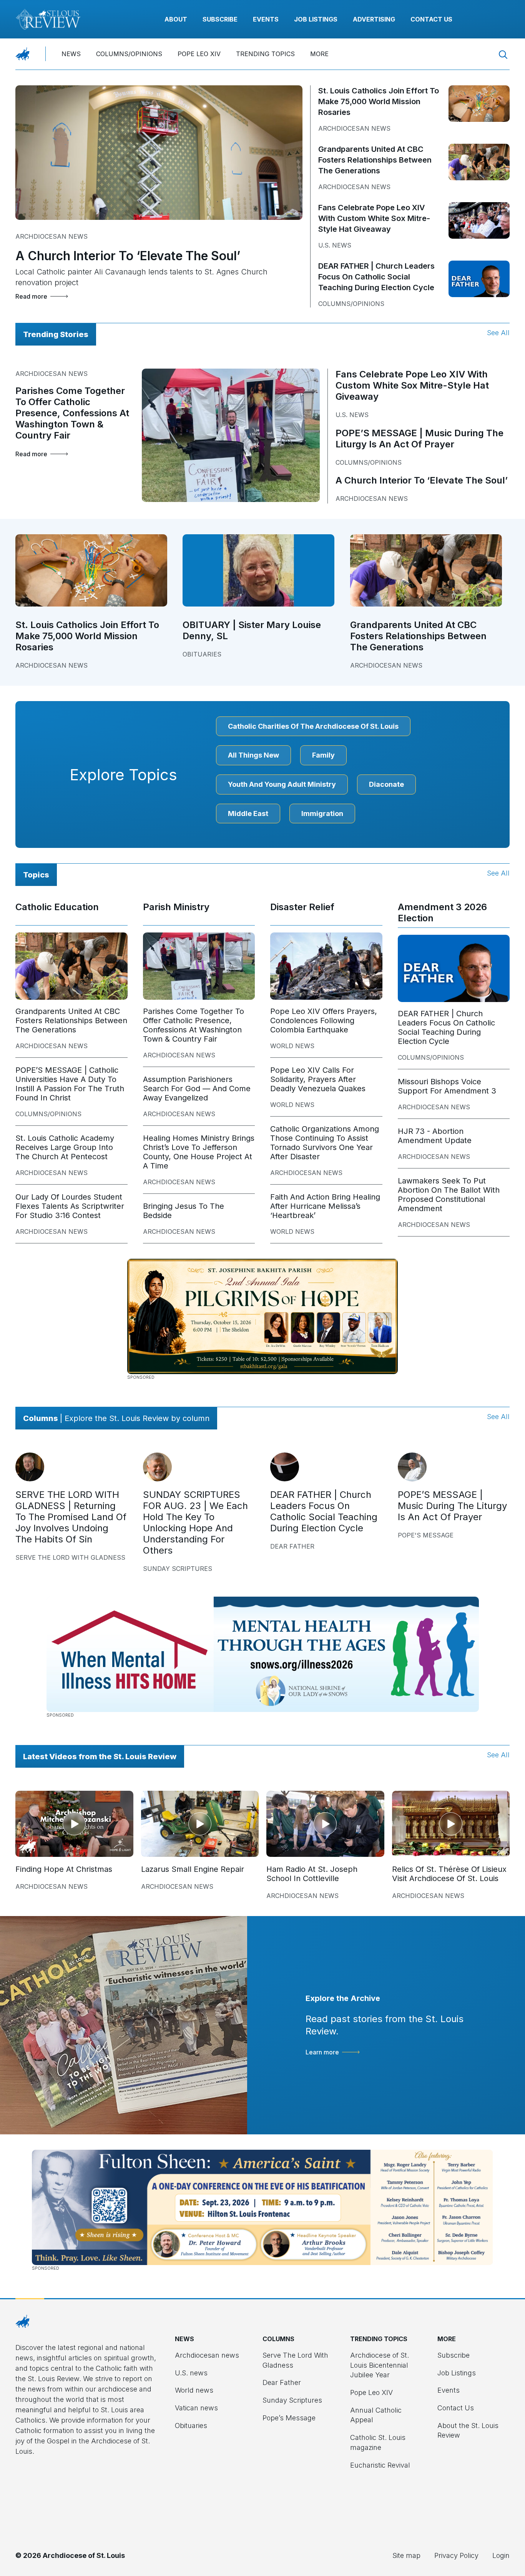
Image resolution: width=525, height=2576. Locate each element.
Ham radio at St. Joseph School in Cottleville (312, 1874)
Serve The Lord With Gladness (70, 1557)
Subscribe (220, 19)
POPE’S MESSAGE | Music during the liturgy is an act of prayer (420, 439)
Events (266, 19)
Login (501, 2555)
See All (498, 333)
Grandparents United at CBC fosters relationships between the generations (375, 160)
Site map (406, 2555)
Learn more (322, 2052)
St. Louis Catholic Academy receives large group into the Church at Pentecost (65, 1147)
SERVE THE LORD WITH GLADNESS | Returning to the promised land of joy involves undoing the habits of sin (71, 1517)
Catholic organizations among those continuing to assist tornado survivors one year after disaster (325, 1143)
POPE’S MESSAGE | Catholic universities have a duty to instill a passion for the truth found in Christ (70, 1084)
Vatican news (196, 2408)
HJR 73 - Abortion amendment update (435, 1136)
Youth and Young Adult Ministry (282, 784)
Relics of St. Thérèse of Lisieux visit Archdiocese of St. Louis (449, 1874)
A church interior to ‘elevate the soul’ (128, 256)
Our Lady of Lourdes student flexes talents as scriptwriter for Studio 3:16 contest (70, 1206)
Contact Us (431, 19)
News (71, 54)
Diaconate (386, 784)
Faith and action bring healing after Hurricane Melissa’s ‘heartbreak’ (325, 1206)
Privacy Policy (456, 2555)
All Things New (253, 755)
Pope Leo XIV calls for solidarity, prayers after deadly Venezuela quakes (318, 1079)
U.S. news (335, 245)
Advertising (374, 19)
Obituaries (202, 654)
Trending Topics (265, 54)
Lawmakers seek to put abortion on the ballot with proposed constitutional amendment (449, 1195)
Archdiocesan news (52, 236)
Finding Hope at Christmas (64, 1869)
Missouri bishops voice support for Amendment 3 (447, 1086)
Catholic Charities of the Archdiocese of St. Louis (313, 726)
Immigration (322, 814)
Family (323, 755)
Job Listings (316, 19)
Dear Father (292, 1546)
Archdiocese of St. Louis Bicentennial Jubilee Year (380, 2365)
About (176, 19)
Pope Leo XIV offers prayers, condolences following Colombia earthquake (324, 1020)
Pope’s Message (289, 2418)
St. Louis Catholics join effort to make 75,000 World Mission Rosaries (379, 101)
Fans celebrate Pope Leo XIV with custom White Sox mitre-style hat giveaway (374, 218)
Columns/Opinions (129, 54)
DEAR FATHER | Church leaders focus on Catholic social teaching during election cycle (376, 277)
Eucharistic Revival (380, 2465)
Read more (31, 296)
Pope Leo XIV (199, 54)
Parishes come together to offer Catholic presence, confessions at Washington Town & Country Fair (72, 413)
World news (292, 1046)
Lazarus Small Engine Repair (193, 1869)
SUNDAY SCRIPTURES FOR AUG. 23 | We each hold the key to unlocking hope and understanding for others (195, 1522)
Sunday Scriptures (178, 1569)
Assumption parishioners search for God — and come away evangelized (197, 1089)
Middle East (248, 814)
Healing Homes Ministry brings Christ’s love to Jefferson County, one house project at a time (199, 1152)
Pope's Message (426, 1535)
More (319, 54)
